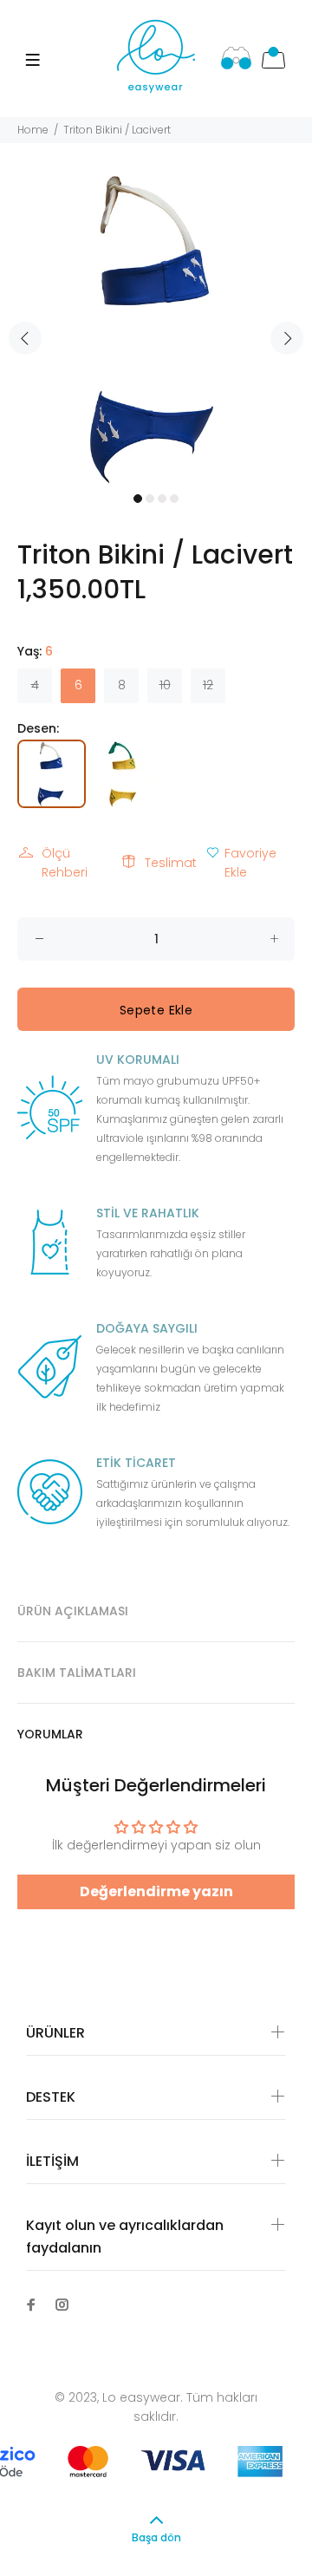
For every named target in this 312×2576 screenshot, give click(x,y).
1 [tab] (138, 499)
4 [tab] (174, 499)
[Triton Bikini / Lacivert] (53, 773)
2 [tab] (150, 499)
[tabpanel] (156, 328)
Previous (25, 338)
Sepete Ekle (156, 1010)
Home (33, 130)
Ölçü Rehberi (65, 863)
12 (208, 685)
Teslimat (171, 863)
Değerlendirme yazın (156, 1891)
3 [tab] (162, 499)
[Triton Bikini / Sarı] (122, 773)
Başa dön (156, 2537)
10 (165, 685)
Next (287, 338)
